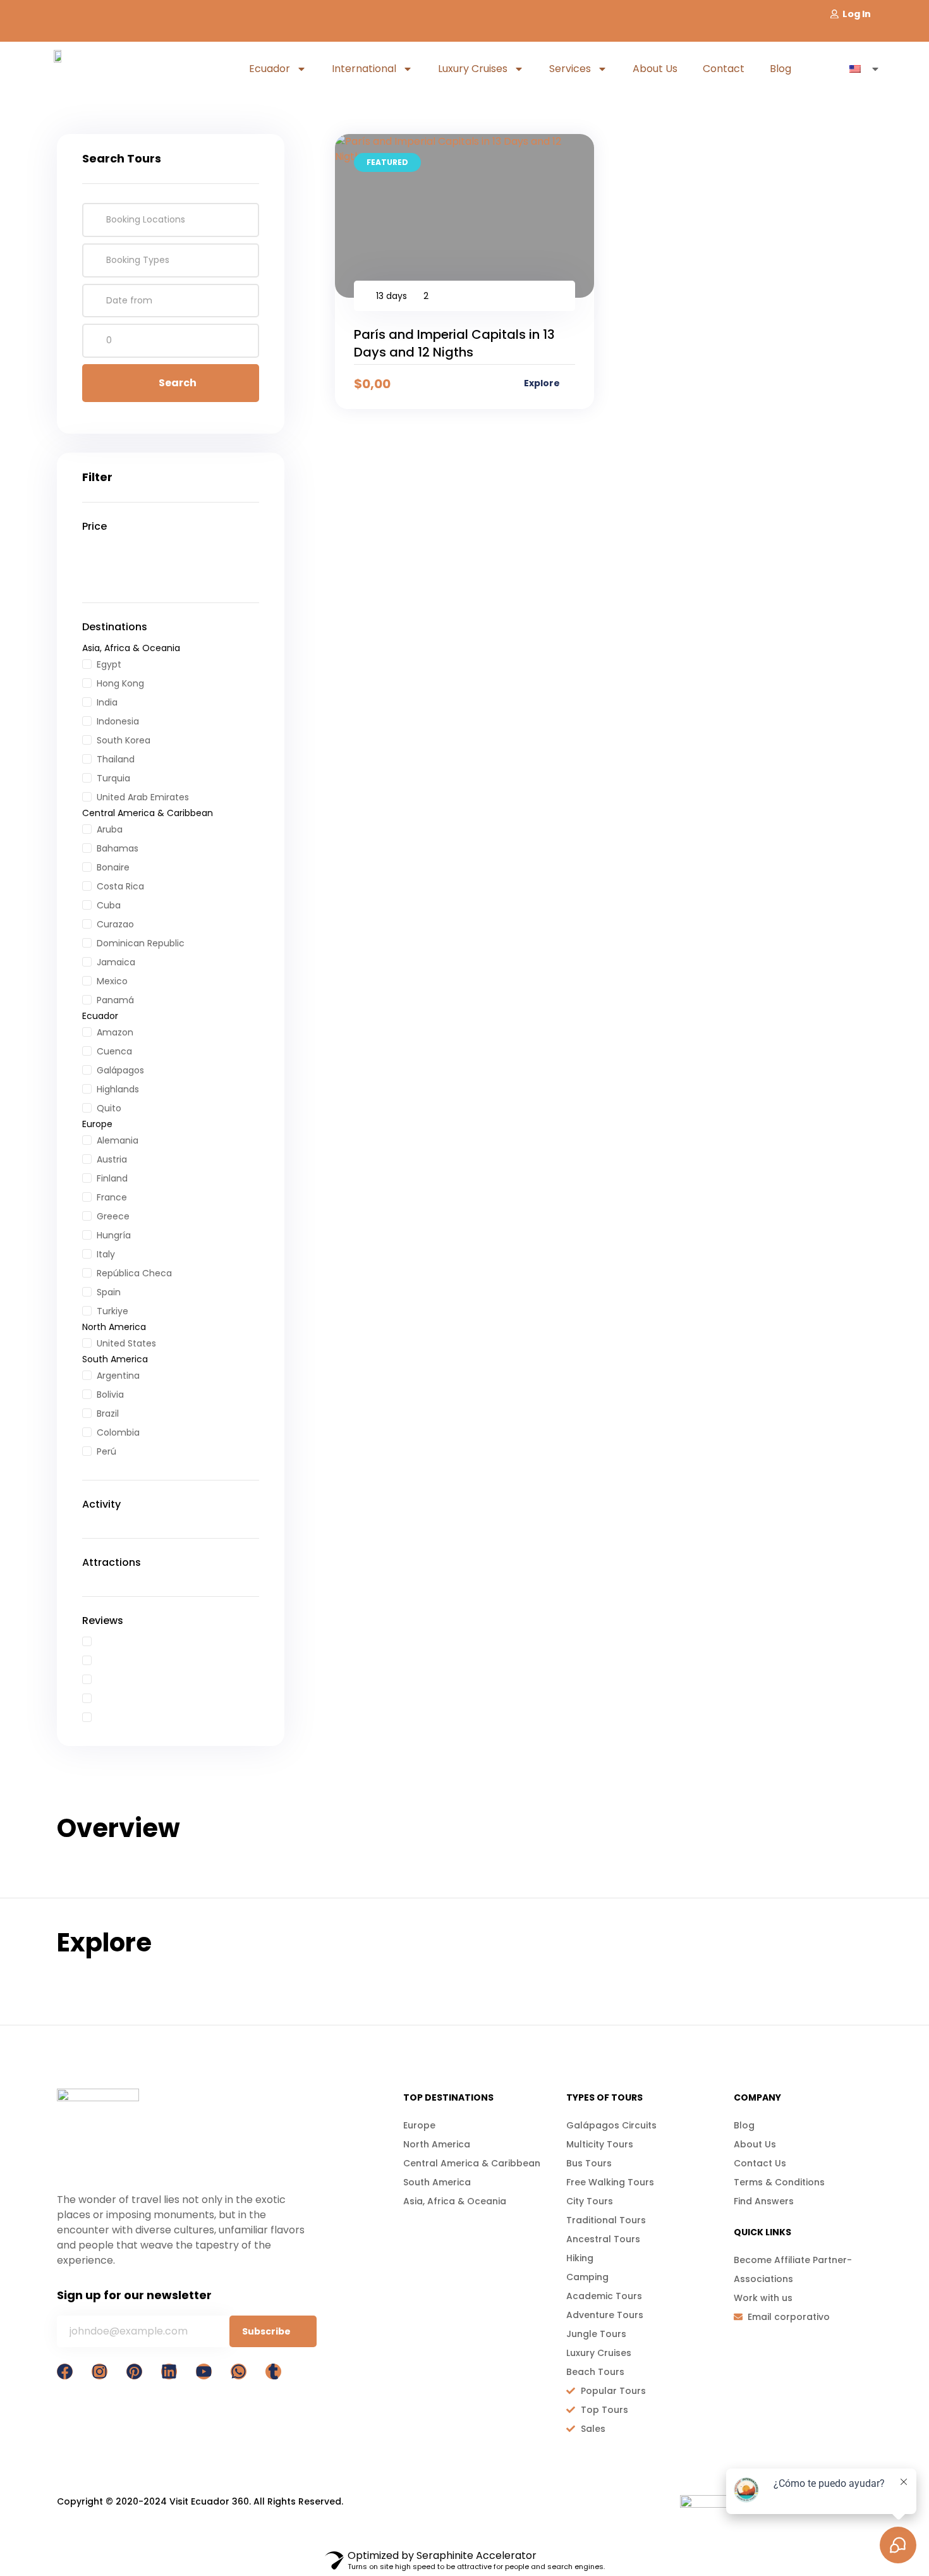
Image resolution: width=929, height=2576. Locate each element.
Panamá (115, 1000)
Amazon (115, 1032)
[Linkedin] (169, 2372)
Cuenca (114, 1051)
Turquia (113, 778)
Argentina (118, 1376)
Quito (109, 1108)
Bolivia (110, 1395)
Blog (780, 69)
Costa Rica (120, 886)
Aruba (110, 829)
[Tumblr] (273, 2372)
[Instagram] (100, 2372)
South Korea (124, 740)
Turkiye (112, 1311)
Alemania (118, 1140)
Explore (543, 383)
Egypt (109, 664)
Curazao (115, 924)
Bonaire (113, 867)
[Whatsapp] (239, 2372)
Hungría (114, 1235)
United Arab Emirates (143, 797)
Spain (109, 1292)
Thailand (116, 759)
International (364, 69)
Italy (106, 1254)
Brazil (108, 1413)
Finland (112, 1178)
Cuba (109, 905)
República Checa (134, 1273)
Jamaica (116, 962)
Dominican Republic (141, 943)
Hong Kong (120, 683)
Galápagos (120, 1070)
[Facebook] (65, 2372)
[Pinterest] (134, 2372)
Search (178, 383)
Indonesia (118, 721)
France (112, 1197)
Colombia (118, 1432)
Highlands (118, 1089)
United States (126, 1343)
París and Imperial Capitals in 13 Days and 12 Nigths (454, 343)
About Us (655, 69)
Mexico (112, 981)
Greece (113, 1216)
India (107, 702)
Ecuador (270, 69)
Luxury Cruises (473, 69)
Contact (724, 69)
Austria (112, 1159)
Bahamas (118, 848)
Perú (106, 1451)
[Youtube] (204, 2372)
